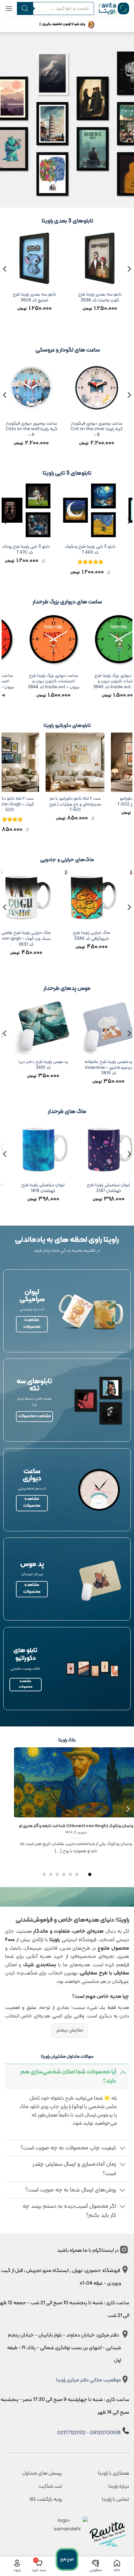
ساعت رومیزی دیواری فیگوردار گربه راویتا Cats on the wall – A (34, 429)
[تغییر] (123, 2072)
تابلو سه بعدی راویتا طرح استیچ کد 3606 (67, 297)
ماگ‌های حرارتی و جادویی (67, 860)
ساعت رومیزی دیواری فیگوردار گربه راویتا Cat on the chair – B (99, 429)
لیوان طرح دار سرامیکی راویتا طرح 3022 (41, 1188)
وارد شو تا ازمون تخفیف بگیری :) (62, 24)
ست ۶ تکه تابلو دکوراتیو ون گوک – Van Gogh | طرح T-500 (64, 804)
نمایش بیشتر (70, 2030)
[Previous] (129, 282)
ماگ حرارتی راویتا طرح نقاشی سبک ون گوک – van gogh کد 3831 (73, 939)
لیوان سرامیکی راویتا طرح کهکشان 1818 (106, 1188)
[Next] (5, 282)
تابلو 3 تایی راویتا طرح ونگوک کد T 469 (97, 550)
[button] (9, 8)
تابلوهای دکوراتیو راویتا (67, 726)
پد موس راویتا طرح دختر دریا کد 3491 (106, 1065)
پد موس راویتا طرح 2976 (41, 1062)
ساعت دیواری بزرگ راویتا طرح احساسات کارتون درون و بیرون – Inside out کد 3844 (85, 682)
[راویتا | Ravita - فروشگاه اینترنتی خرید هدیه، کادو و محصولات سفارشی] (114, 8)
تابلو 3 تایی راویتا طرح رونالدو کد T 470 (32, 550)
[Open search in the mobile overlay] (53, 8)
